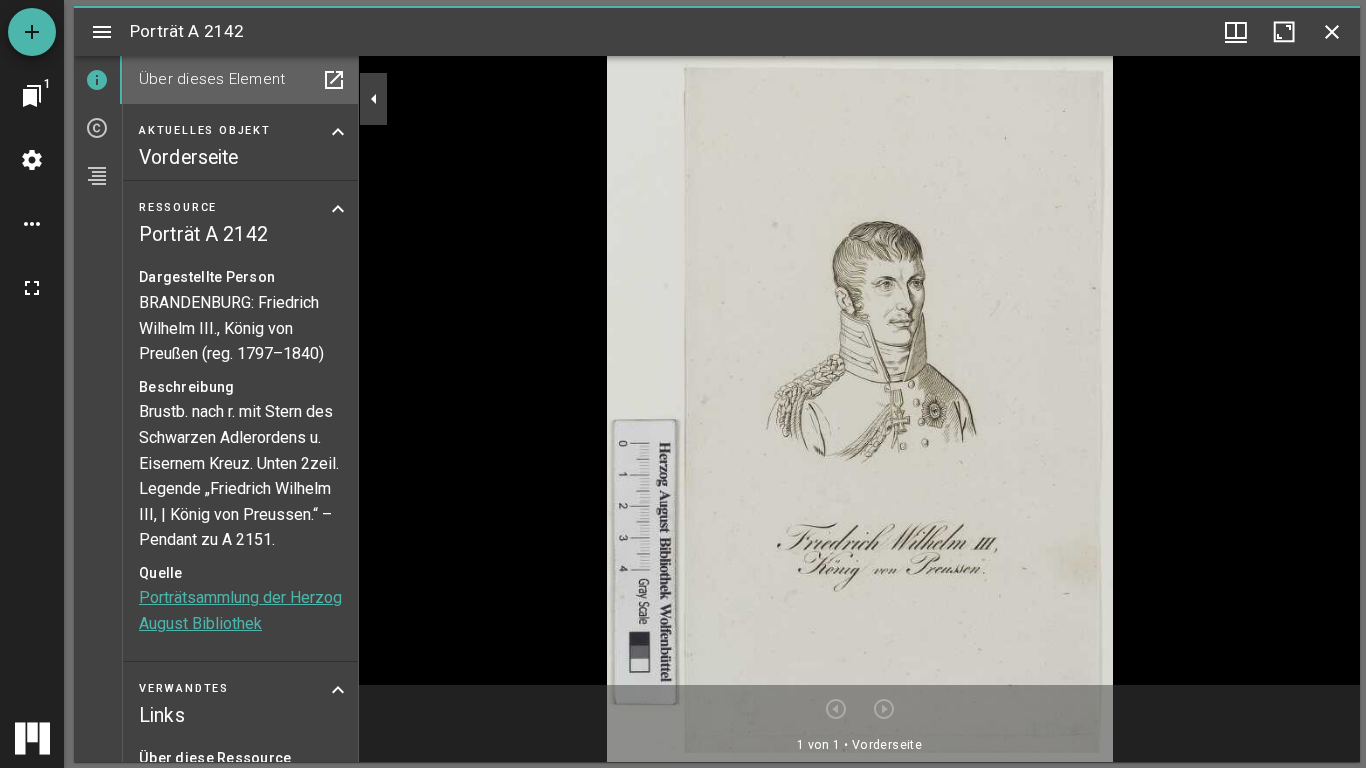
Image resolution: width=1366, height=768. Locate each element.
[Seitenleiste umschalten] (102, 32)
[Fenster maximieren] (1284, 32)
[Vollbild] (32, 288)
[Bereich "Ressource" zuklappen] (338, 209)
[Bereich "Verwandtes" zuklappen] (338, 690)
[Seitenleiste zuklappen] (374, 99)
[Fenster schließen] (1332, 32)
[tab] (98, 80)
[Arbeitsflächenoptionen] (32, 224)
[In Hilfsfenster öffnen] (334, 80)
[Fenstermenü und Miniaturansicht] (1236, 32)
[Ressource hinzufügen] (32, 32)
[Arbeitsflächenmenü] (32, 160)
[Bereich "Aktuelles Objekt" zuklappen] (338, 132)
